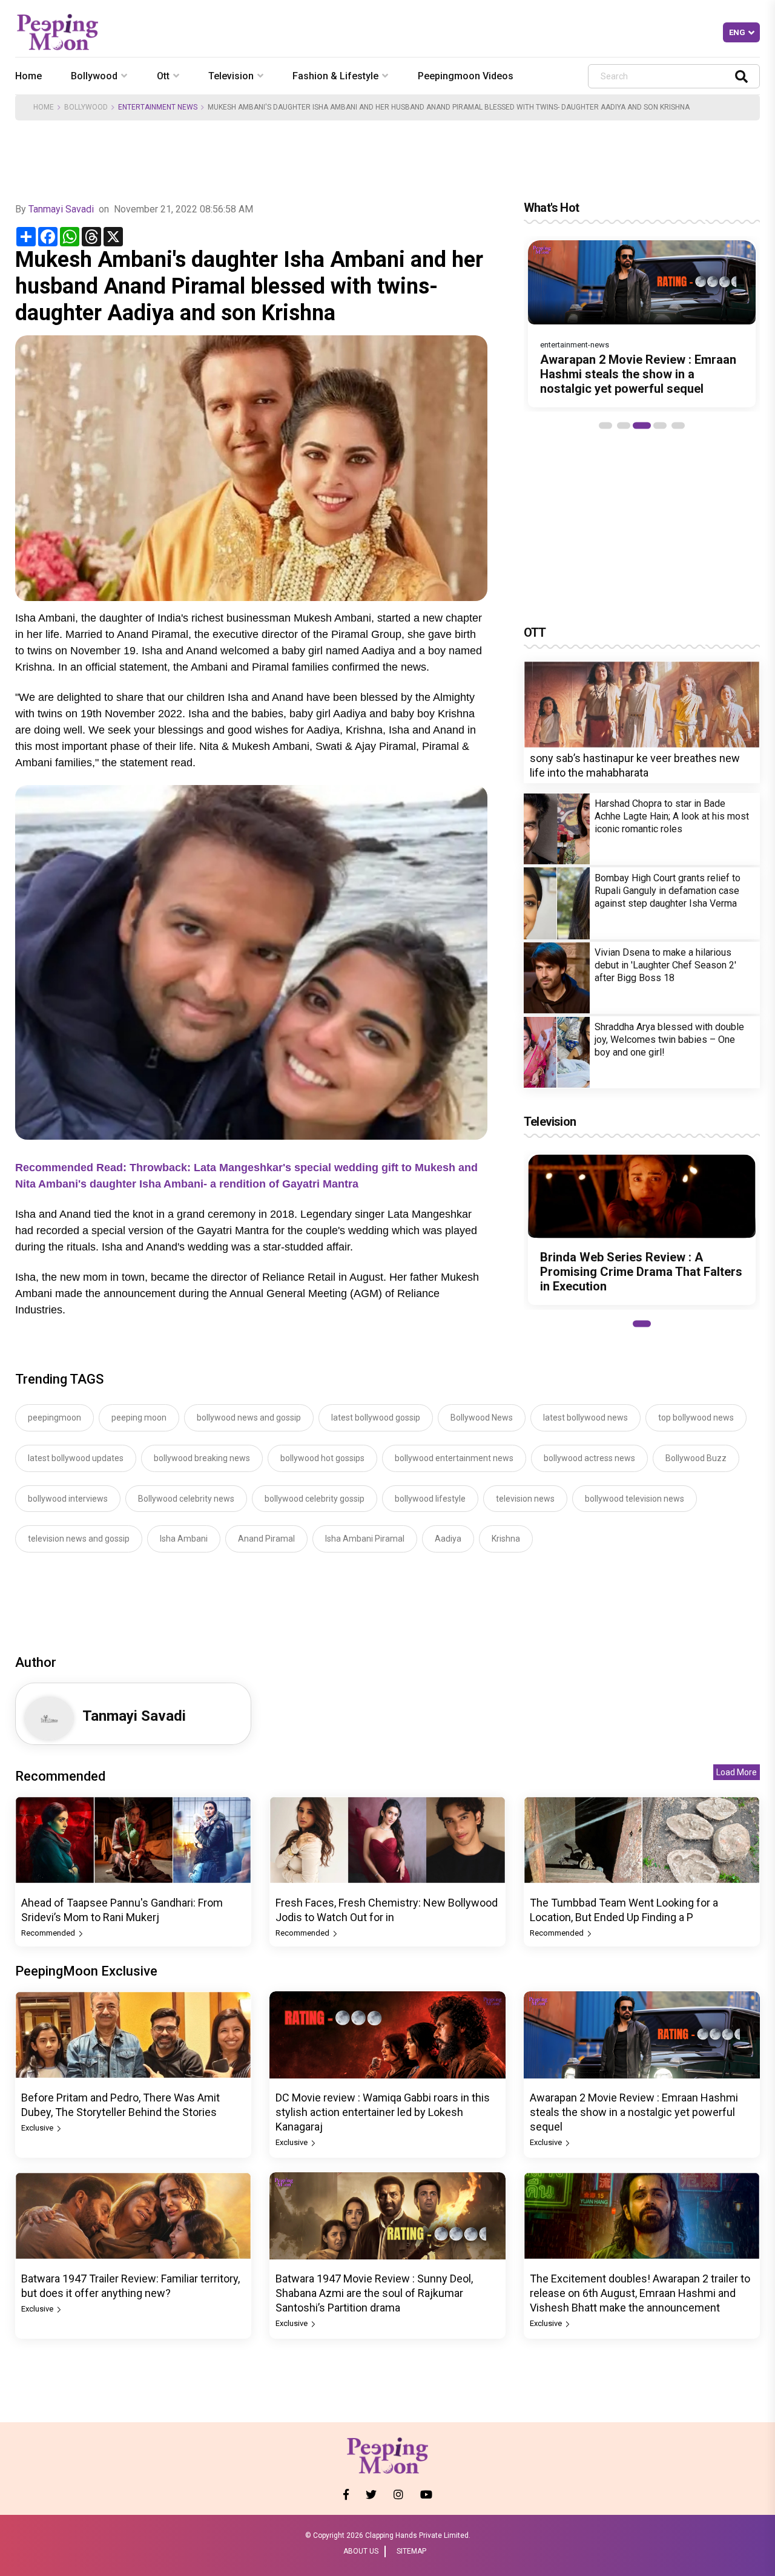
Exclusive (38, 2128)
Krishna (506, 1539)
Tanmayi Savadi (61, 209)
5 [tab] (678, 425)
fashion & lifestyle (335, 76)
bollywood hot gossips (322, 1458)
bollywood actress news (589, 1458)
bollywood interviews (68, 1499)
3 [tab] (642, 425)
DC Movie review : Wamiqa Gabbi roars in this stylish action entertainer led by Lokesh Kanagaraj (383, 2112)
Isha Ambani (184, 1539)
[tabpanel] (642, 324)
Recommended (49, 1933)
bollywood (94, 76)
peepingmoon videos (466, 76)
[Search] (741, 76)
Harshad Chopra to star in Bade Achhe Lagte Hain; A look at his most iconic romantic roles (672, 816)
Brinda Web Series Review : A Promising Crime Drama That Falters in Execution (641, 1272)
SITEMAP (411, 2551)
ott (163, 76)
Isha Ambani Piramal (365, 1539)
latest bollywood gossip (376, 1418)
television (231, 76)
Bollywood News (482, 1418)
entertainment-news (575, 345)
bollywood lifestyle (430, 1499)
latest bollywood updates (76, 1458)
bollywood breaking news (202, 1458)
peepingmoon (54, 1418)
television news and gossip (79, 1539)
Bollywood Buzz (696, 1458)
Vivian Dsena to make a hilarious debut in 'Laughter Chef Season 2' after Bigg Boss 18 (665, 965)
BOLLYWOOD (86, 107)
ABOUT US (361, 2551)
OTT (535, 632)
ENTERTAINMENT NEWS (158, 107)
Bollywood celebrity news (186, 1499)
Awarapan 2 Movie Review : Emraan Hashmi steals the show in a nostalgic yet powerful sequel (638, 374)
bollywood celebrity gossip (315, 1499)
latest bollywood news (585, 1418)
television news (525, 1499)
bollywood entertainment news (454, 1458)
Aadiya (448, 1539)
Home (28, 76)
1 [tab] (605, 425)
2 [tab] (624, 425)
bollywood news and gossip (249, 1418)
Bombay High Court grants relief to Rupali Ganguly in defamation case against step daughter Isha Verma (668, 891)
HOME (44, 107)
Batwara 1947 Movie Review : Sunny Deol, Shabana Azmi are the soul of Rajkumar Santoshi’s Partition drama (374, 2293)
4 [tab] (660, 425)
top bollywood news (696, 1418)
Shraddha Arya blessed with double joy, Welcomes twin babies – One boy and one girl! (669, 1040)
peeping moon (139, 1418)
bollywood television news (635, 1499)
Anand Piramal (266, 1539)
